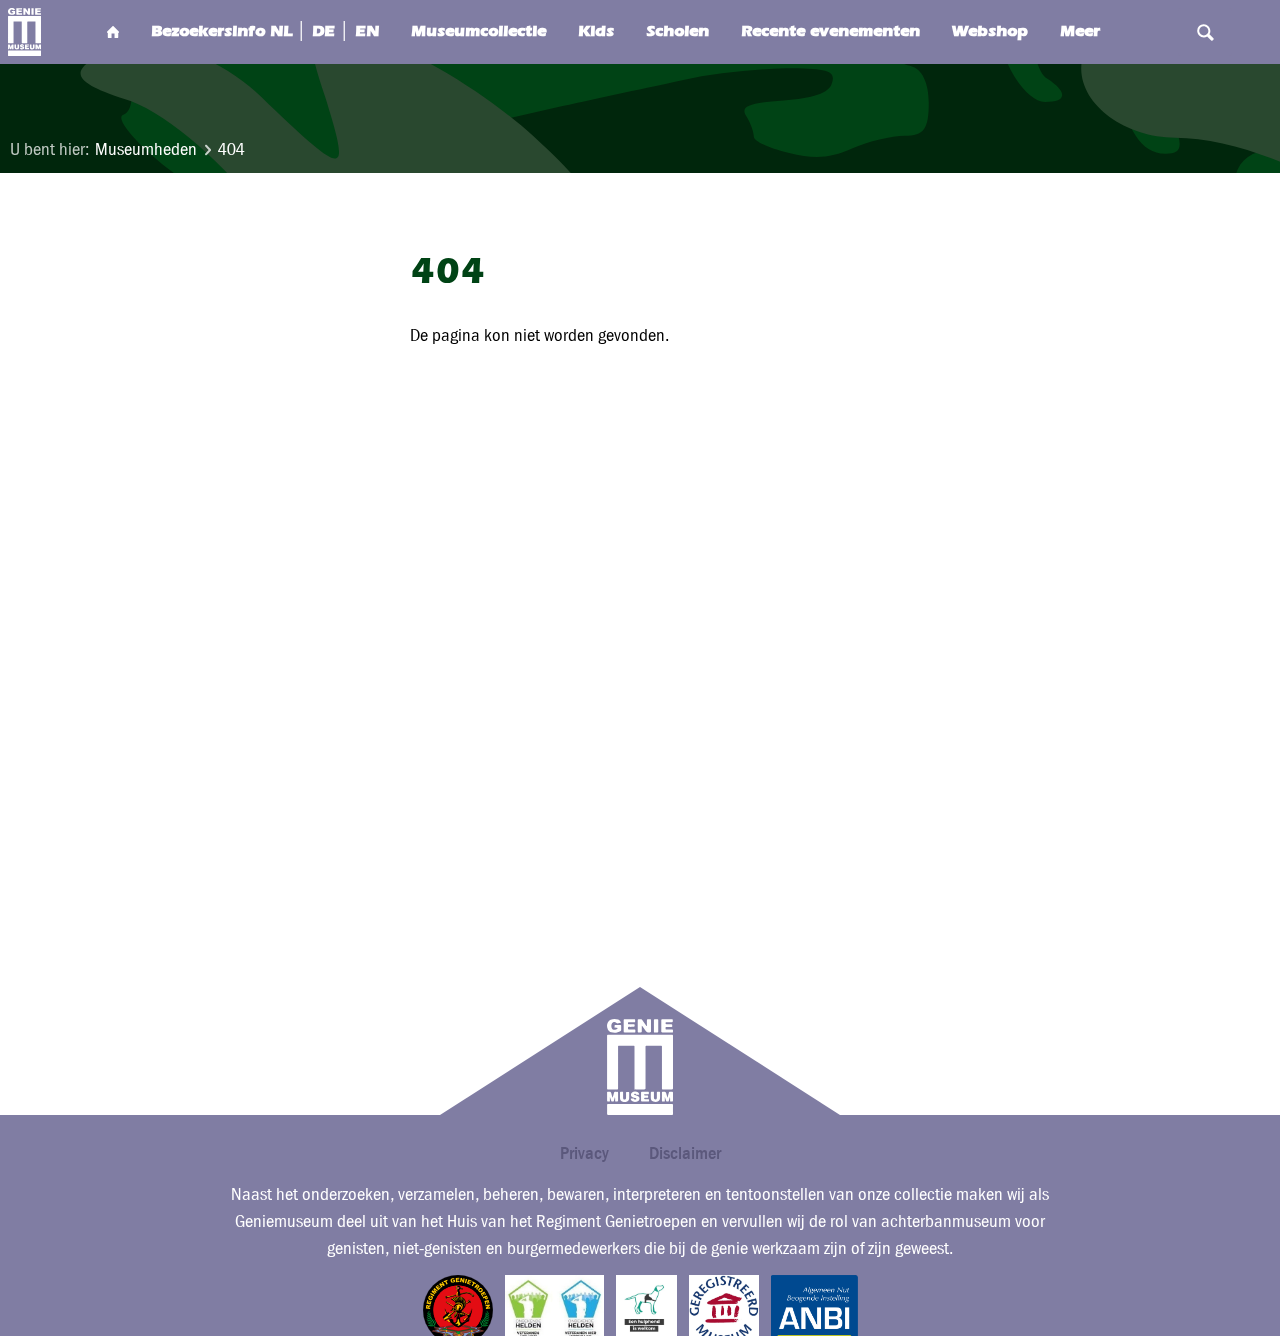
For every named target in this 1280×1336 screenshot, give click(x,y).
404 (231, 149)
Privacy (584, 1152)
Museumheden (146, 149)
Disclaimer (685, 1152)
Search (1205, 32)
